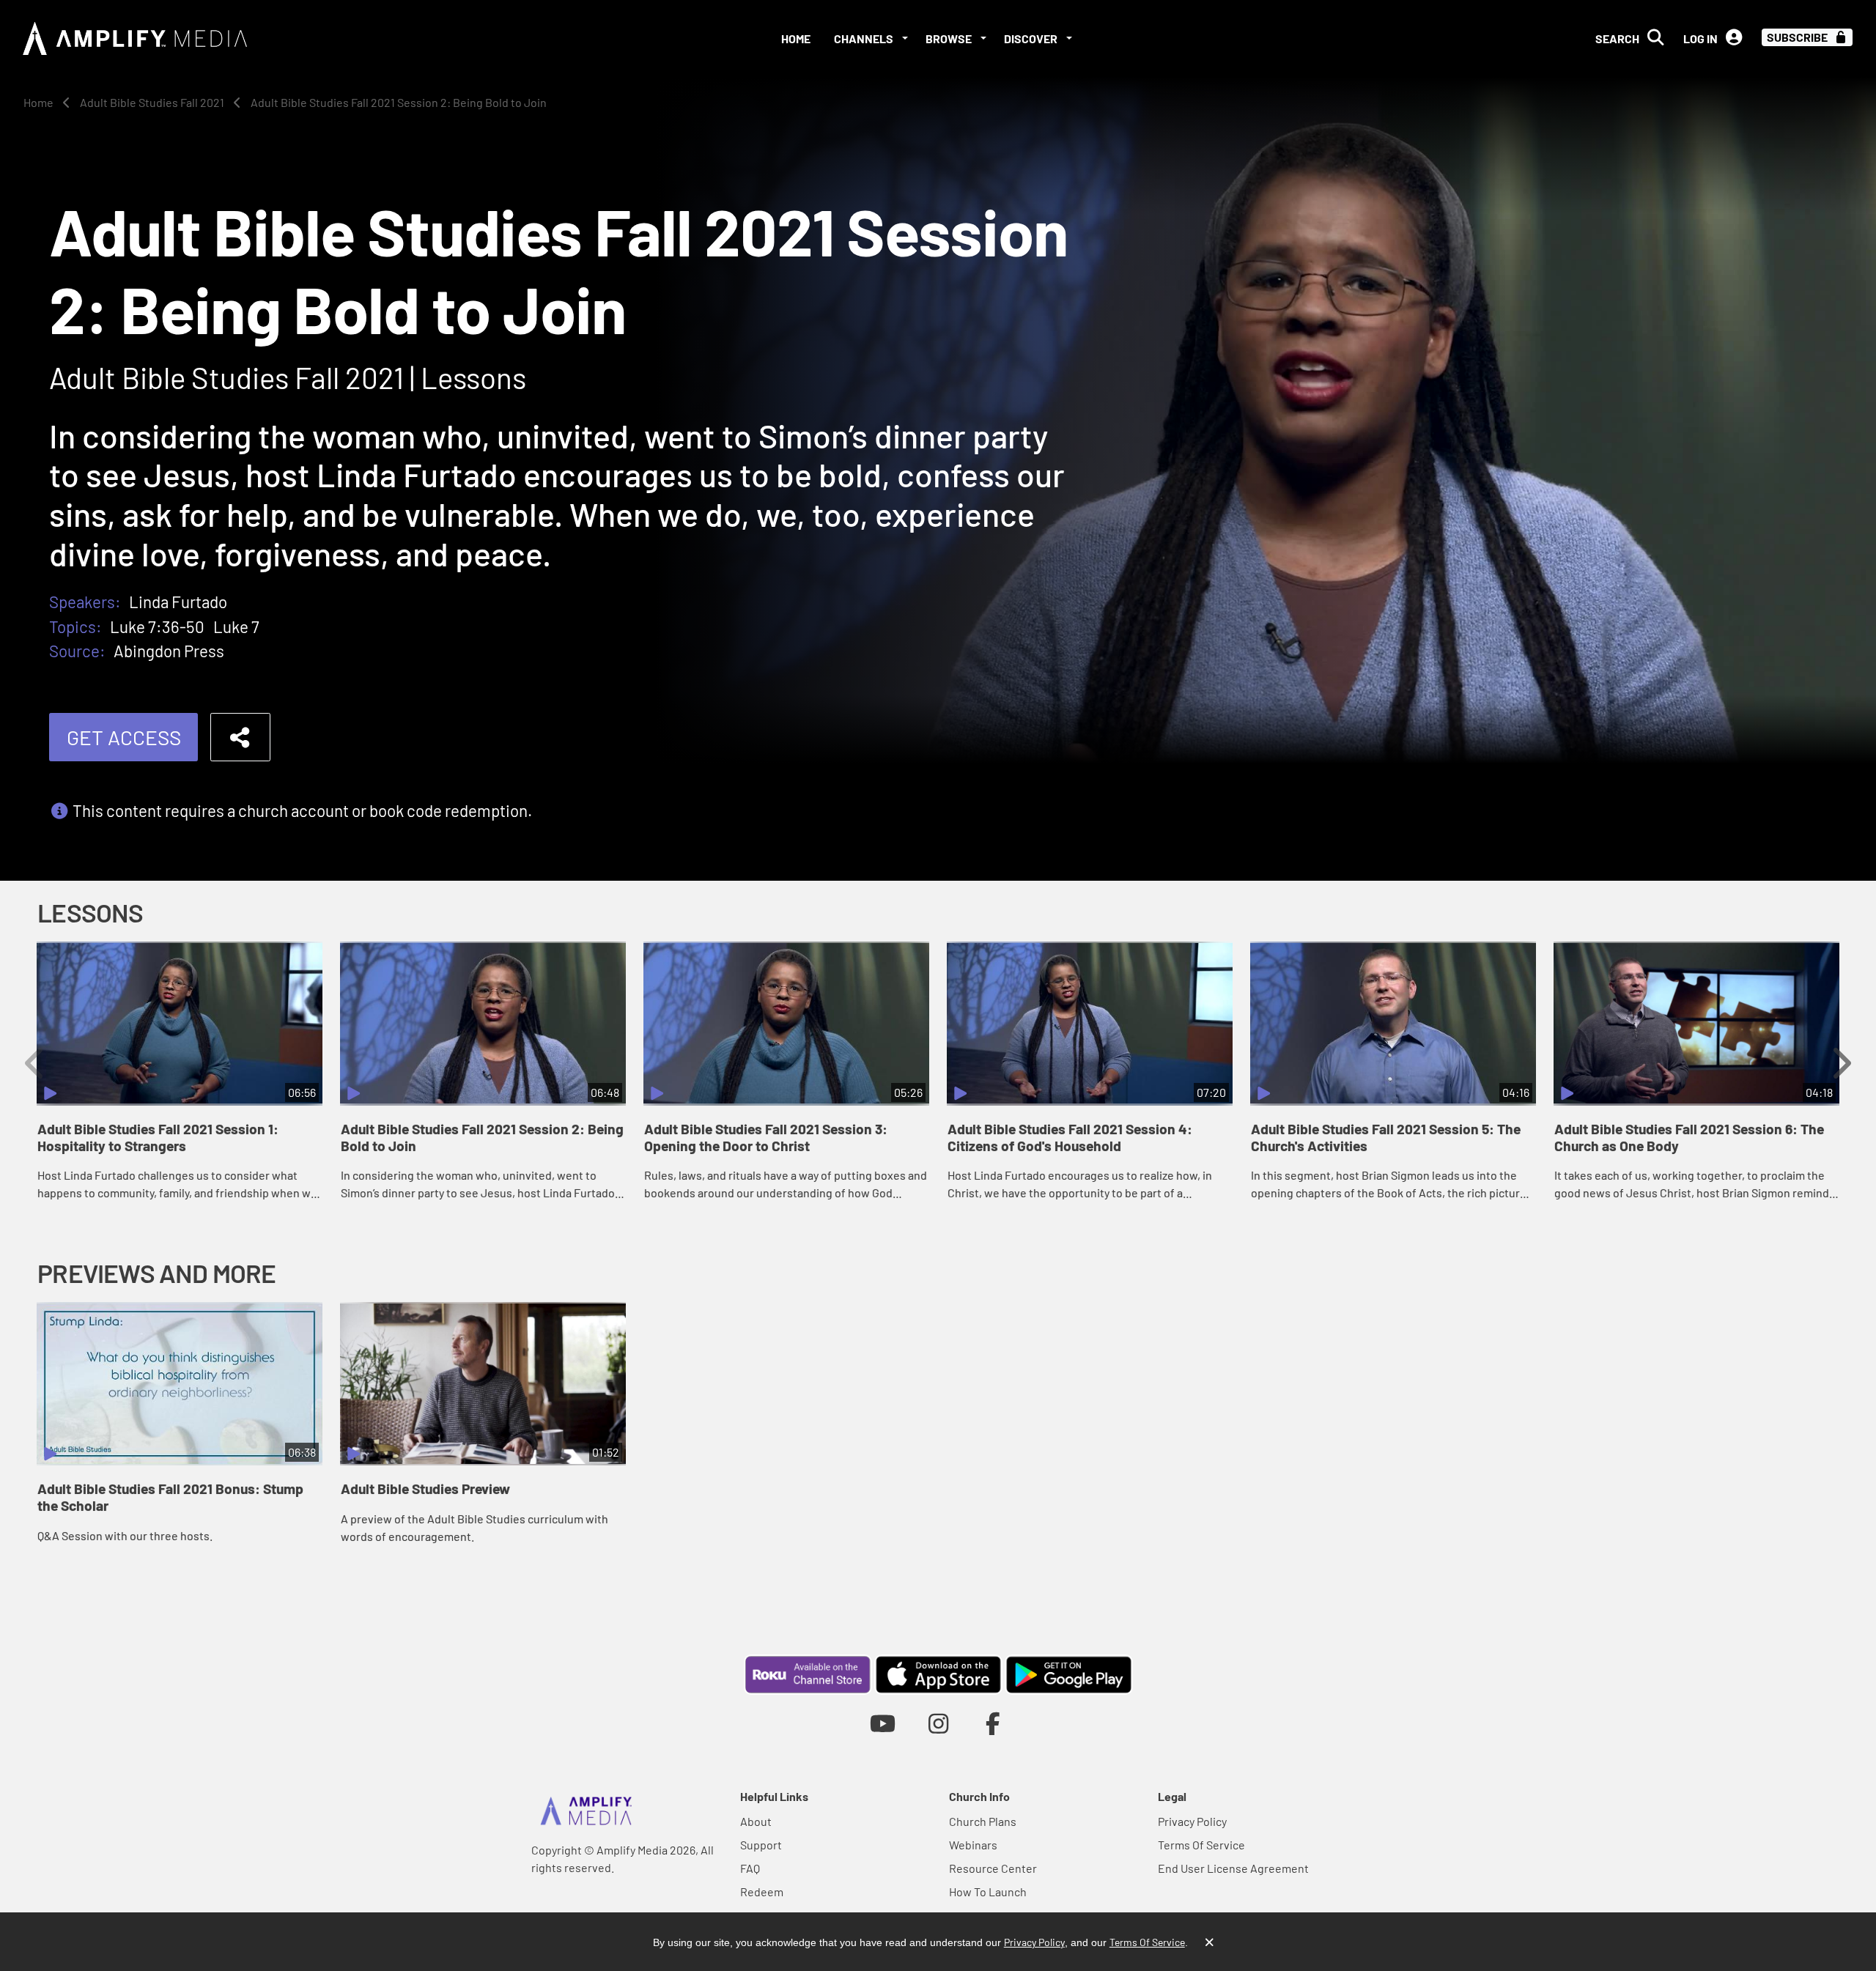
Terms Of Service (1201, 1845)
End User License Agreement (1233, 1868)
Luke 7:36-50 (157, 626)
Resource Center (993, 1868)
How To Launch (988, 1892)
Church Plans (983, 1821)
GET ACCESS (124, 737)
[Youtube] (883, 1723)
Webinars (973, 1845)
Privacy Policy (1192, 1821)
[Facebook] (993, 1723)
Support (761, 1845)
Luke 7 (236, 626)
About (756, 1821)
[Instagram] (938, 1723)
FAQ (750, 1868)
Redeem (762, 1892)
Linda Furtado (178, 602)
